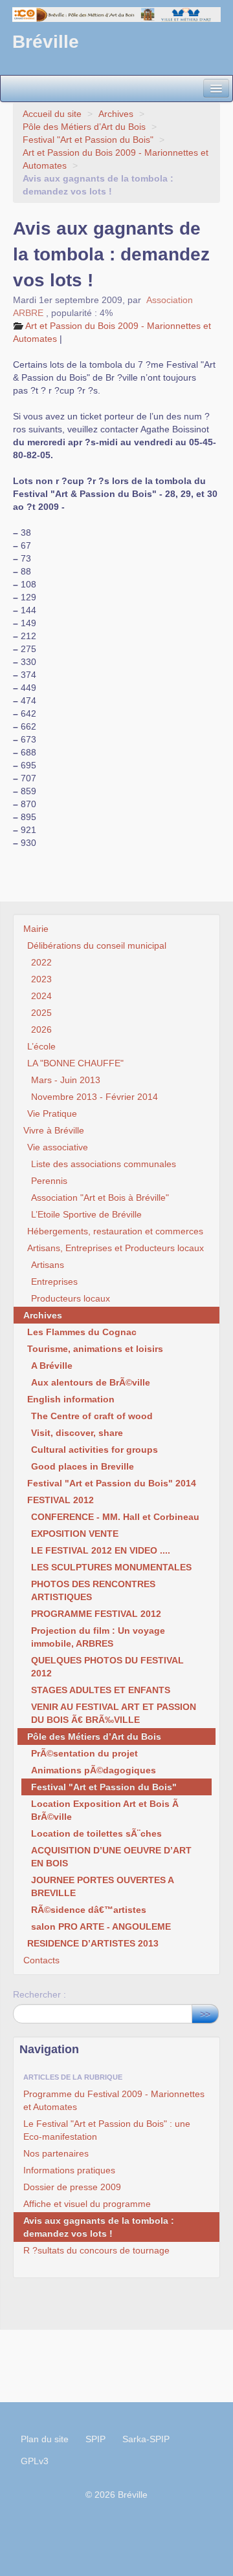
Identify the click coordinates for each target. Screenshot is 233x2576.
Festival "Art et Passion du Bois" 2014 (112, 1483)
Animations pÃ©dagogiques (94, 1770)
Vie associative (58, 1147)
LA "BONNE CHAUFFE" (75, 1063)
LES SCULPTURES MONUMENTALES (111, 1567)
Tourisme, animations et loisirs (95, 1349)
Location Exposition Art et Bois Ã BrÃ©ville (105, 1810)
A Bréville (52, 1366)
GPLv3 (35, 2461)
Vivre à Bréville (54, 1130)
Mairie (36, 929)
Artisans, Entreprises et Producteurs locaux (116, 1248)
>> (205, 2014)
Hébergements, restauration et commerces (115, 1231)
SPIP (95, 2439)
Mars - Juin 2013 (66, 1080)
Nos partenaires (56, 2153)
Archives (116, 114)
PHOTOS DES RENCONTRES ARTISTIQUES (93, 1590)
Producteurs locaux (71, 1298)
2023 (41, 979)
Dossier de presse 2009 (72, 2187)
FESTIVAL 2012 (61, 1500)
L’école (41, 1046)
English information (71, 1399)
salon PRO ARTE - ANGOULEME (101, 1927)
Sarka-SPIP (146, 2439)
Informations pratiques (69, 2170)
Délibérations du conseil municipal (97, 945)
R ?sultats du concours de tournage (96, 2250)
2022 (41, 962)
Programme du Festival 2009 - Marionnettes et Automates (114, 2100)
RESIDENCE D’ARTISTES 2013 (93, 1943)
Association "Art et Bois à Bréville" (100, 1198)
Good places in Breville (83, 1466)
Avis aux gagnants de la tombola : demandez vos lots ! (99, 2227)
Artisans (48, 1265)
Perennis (49, 1181)
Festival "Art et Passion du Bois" (88, 140)
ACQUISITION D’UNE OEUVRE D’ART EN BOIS (111, 1857)
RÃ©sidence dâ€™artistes (89, 1910)
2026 (41, 1029)
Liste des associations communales (104, 1164)
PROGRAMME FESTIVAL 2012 (96, 1614)
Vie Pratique (52, 1114)
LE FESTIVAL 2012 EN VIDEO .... (101, 1550)
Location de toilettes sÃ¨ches (96, 1833)
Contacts (41, 1960)
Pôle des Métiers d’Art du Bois (84, 127)
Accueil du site (52, 114)
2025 (41, 1013)
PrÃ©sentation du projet (84, 1753)
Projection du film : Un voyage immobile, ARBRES (98, 1637)
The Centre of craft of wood (92, 1416)
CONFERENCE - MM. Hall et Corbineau (115, 1517)
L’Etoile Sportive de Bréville (86, 1214)
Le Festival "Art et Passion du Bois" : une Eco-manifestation (107, 2130)
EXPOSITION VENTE (75, 1534)
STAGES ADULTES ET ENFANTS (101, 1690)
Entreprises (54, 1282)
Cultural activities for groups (94, 1450)
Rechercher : (39, 1994)
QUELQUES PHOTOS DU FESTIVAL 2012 (107, 1667)
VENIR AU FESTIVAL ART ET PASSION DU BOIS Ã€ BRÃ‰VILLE (114, 1713)
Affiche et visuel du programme (87, 2204)
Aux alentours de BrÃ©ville (91, 1382)
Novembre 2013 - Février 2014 (94, 1097)
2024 (41, 996)
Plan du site (45, 2439)
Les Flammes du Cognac (82, 1332)
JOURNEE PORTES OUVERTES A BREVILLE (102, 1886)
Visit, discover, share (77, 1433)
